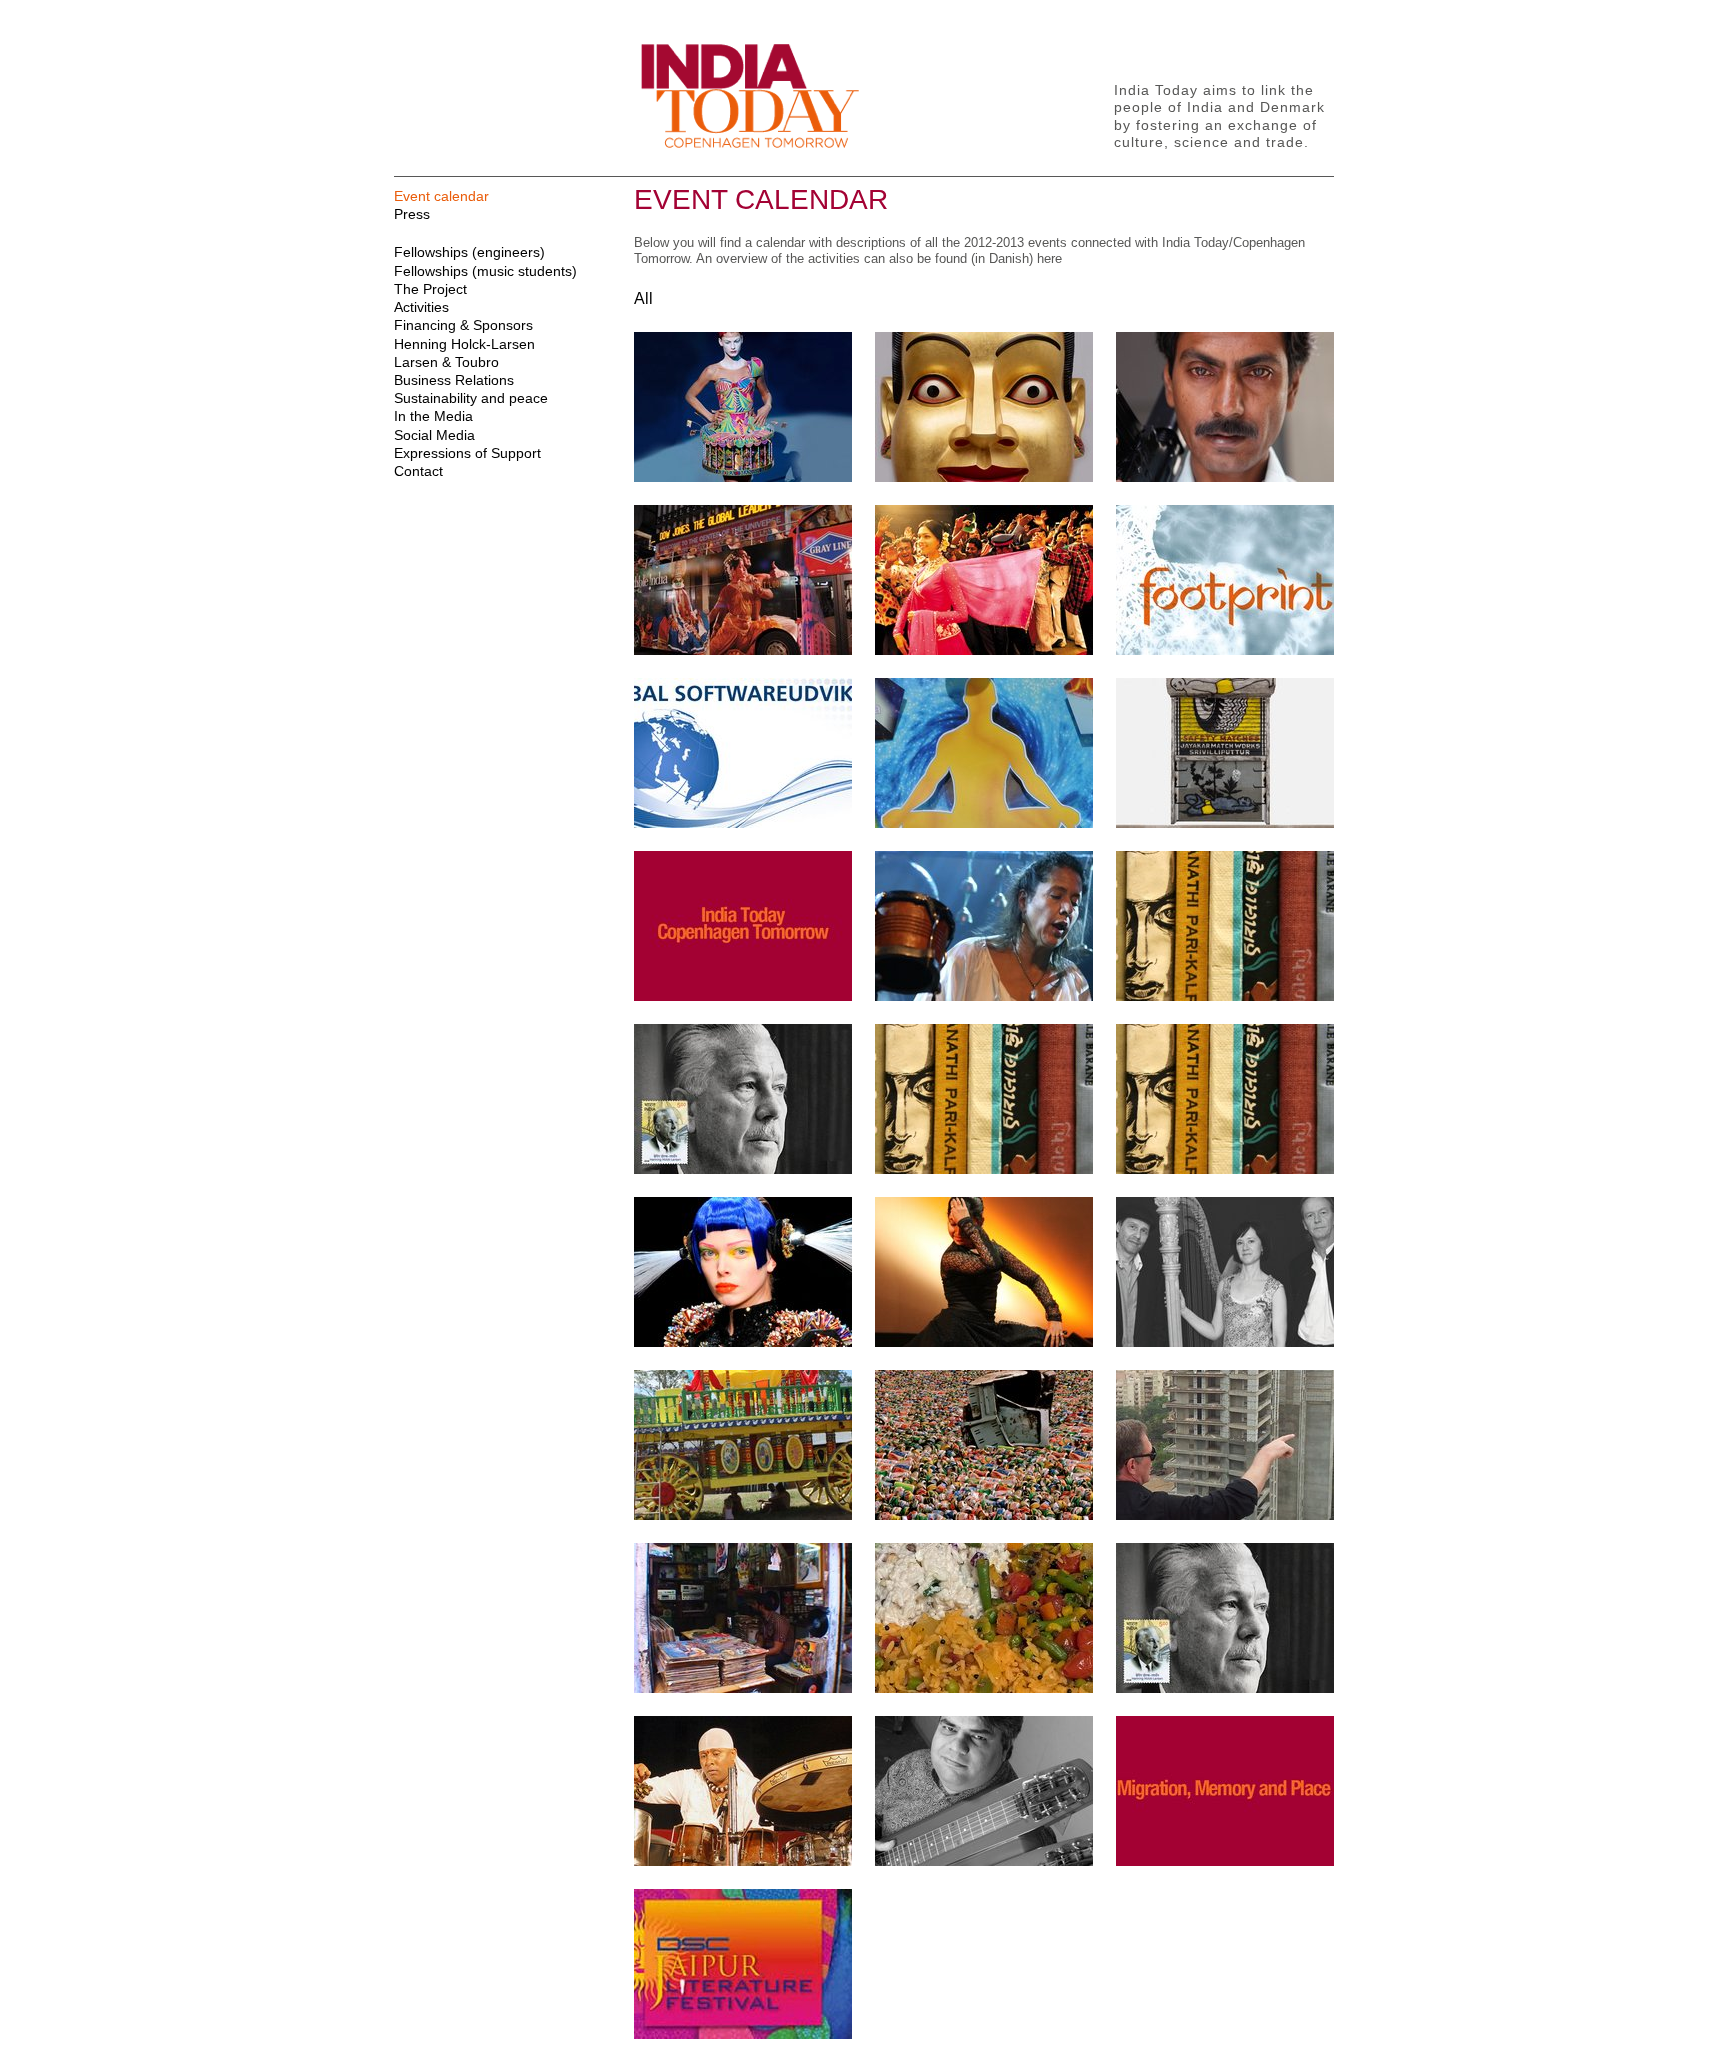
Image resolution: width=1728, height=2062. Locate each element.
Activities (421, 307)
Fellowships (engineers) (469, 252)
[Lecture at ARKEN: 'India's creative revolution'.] (743, 1342)
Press (412, 214)
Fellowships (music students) (485, 271)
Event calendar (441, 196)
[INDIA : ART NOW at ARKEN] (984, 477)
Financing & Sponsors (463, 325)
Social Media (434, 435)
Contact (418, 471)
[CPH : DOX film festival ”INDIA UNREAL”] (743, 1688)
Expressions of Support (467, 453)
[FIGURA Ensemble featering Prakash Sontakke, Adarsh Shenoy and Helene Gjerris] (984, 1861)
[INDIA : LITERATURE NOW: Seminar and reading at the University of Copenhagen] (1225, 1169)
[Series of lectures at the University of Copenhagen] (984, 823)
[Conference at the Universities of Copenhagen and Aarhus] (1225, 1861)
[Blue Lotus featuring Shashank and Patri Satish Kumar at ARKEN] (1225, 1342)
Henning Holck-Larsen (464, 344)
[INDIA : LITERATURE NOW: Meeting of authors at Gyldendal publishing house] (1225, 996)
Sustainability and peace (471, 398)
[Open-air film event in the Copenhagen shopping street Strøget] (984, 650)
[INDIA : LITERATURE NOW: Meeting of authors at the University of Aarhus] (984, 1169)
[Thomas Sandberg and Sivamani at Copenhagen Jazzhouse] (743, 1861)
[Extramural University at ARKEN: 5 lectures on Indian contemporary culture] (1225, 823)
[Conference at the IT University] (743, 823)
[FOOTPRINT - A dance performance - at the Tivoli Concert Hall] (1225, 650)
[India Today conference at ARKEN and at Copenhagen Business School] (743, 996)
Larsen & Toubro (446, 362)
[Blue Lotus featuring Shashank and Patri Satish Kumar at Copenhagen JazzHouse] (984, 996)
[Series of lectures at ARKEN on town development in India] (1225, 1515)
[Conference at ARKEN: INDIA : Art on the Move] (984, 1515)
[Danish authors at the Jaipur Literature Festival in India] (743, 2034)
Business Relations (454, 380)
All (643, 298)
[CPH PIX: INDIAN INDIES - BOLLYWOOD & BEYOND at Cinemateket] (1225, 477)
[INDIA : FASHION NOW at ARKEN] (743, 477)
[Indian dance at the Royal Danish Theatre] (984, 1342)
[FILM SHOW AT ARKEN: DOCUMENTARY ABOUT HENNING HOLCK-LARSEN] (743, 1169)
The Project (430, 289)
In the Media (433, 416)
